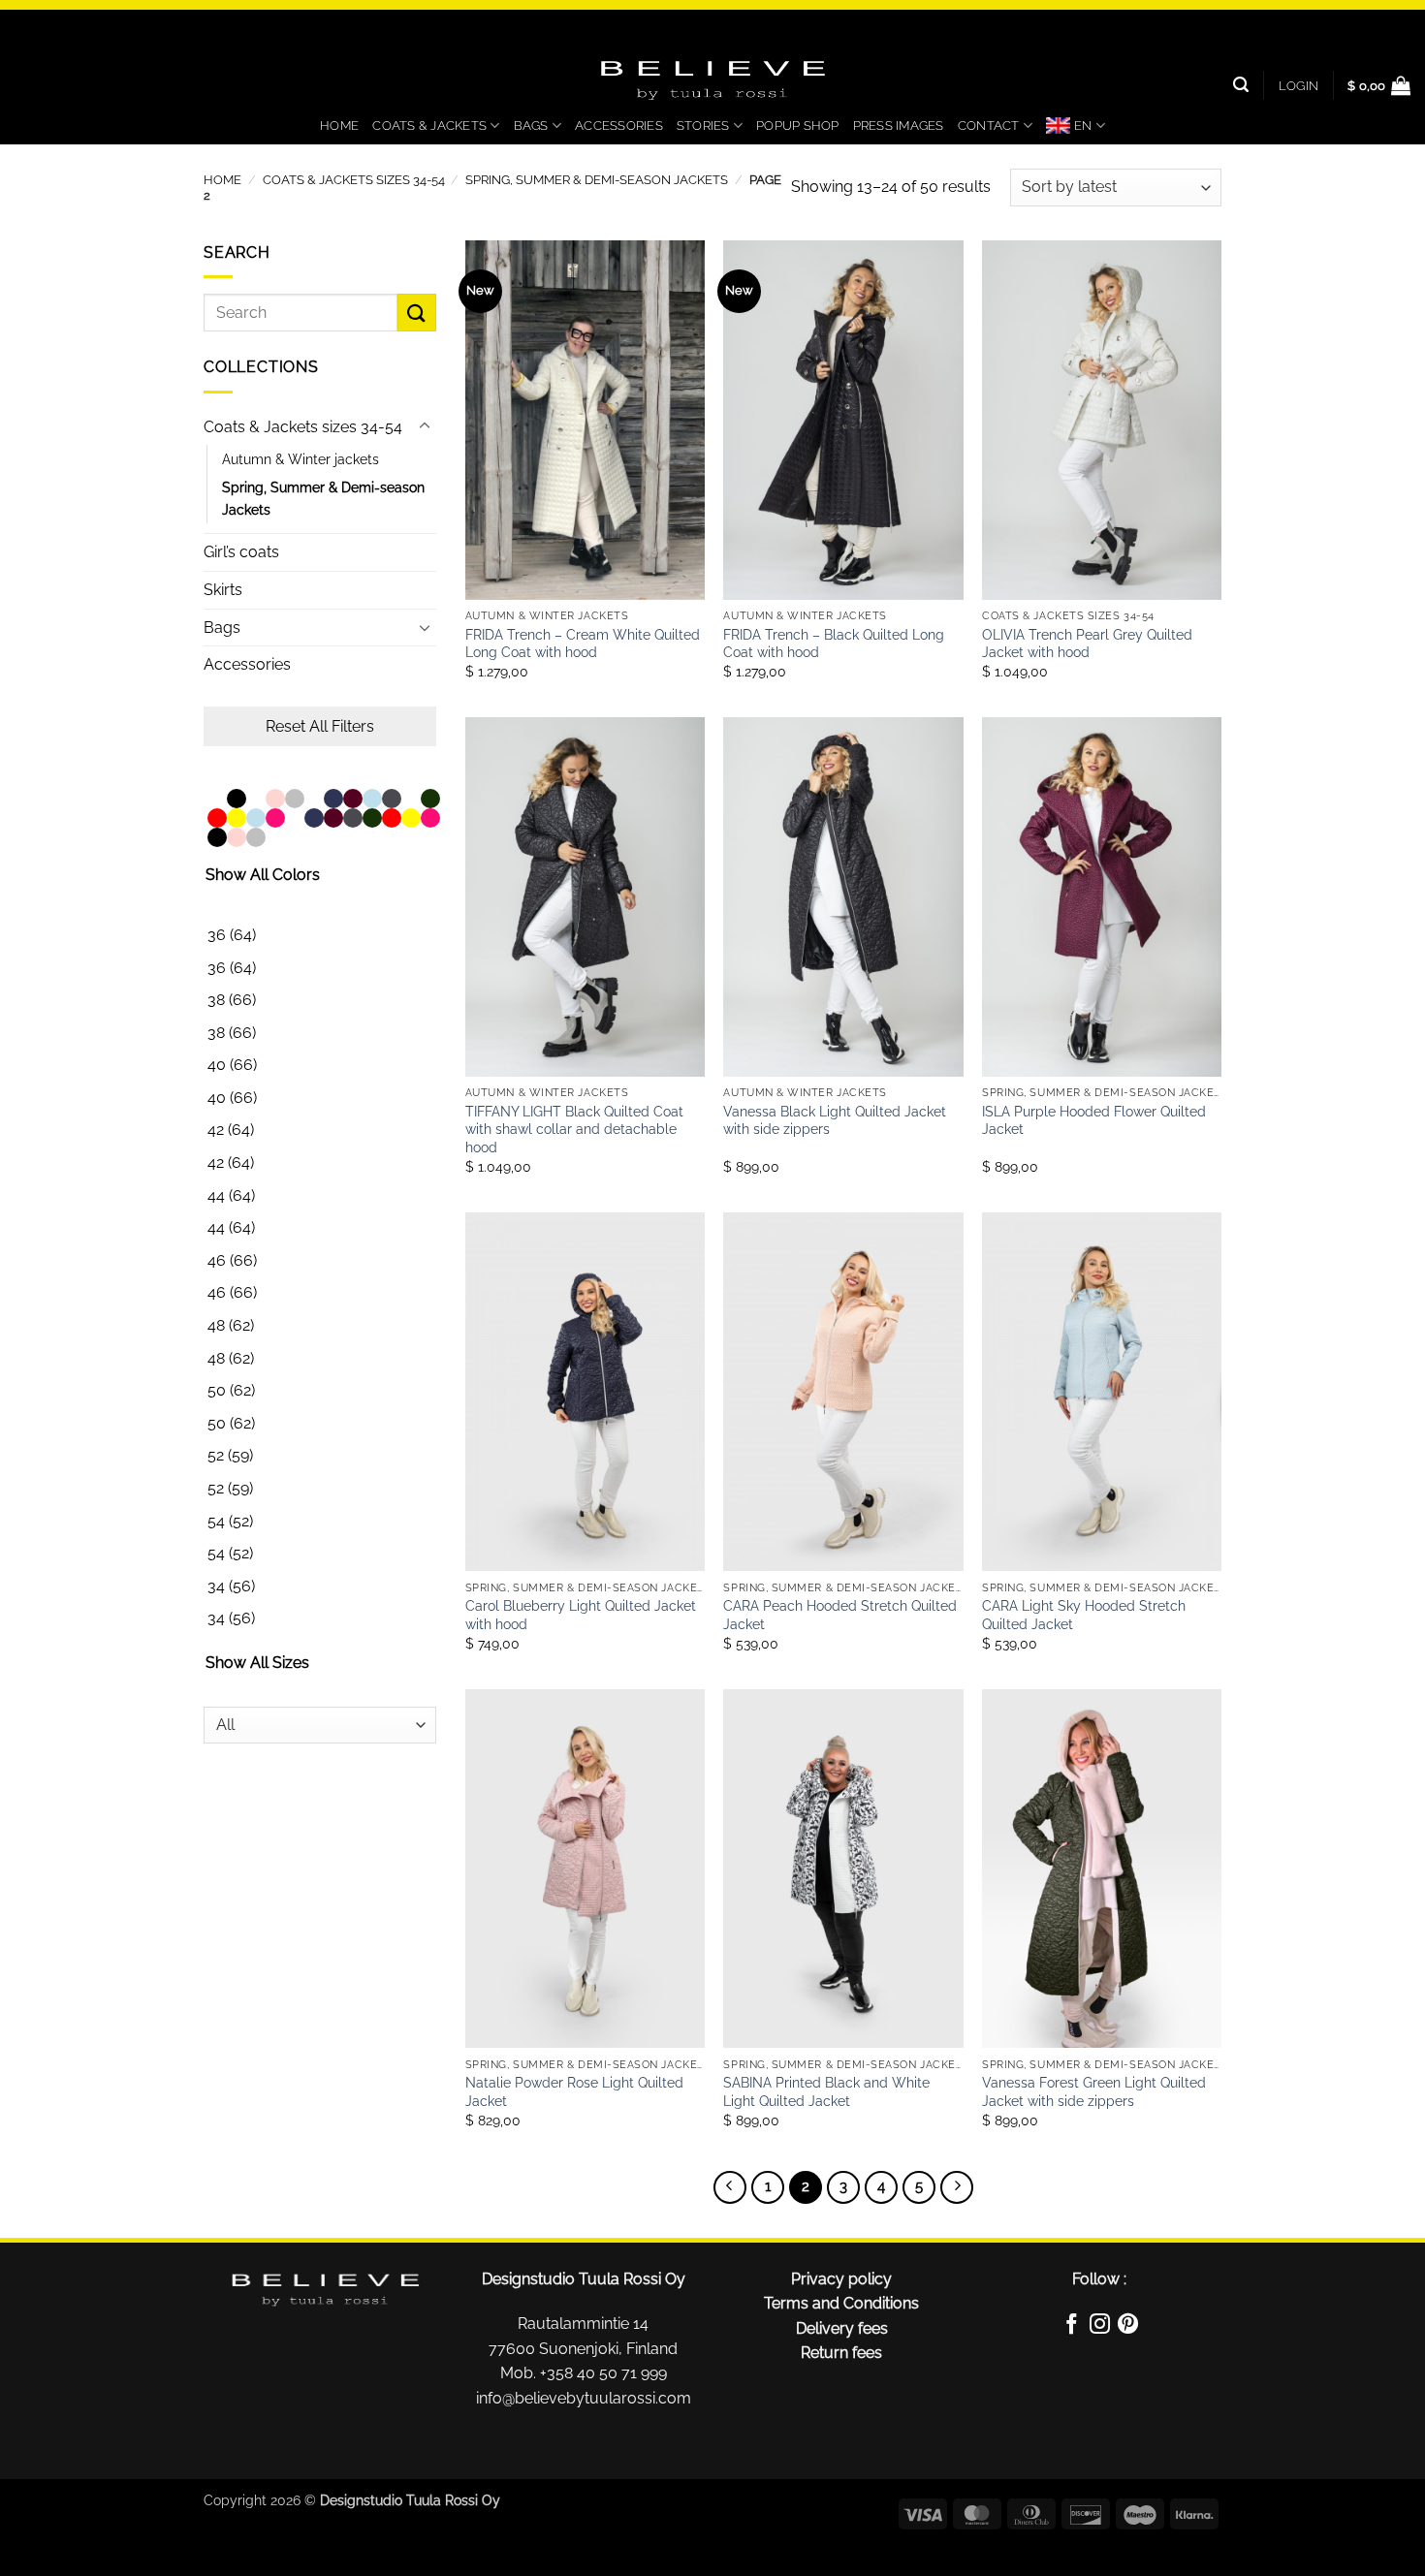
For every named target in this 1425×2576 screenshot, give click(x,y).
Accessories (619, 126)
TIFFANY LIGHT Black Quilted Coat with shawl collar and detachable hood (574, 1129)
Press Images (899, 126)
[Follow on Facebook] (1071, 2327)
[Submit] (417, 313)
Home (339, 126)
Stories (703, 126)
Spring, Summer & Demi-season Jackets (597, 180)
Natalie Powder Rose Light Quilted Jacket (574, 2091)
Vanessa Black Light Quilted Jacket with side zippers (835, 1120)
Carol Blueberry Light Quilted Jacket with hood (581, 1615)
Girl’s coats (241, 552)
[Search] (1241, 85)
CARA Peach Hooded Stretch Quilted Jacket (840, 1615)
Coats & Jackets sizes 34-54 (354, 180)
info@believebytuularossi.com (584, 2398)
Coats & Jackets (429, 126)
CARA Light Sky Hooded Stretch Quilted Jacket (1084, 1615)
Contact (989, 126)
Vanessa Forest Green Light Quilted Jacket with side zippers (1094, 2091)
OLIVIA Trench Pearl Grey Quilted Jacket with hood (1087, 644)
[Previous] (730, 2187)
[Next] (957, 2187)
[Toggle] (425, 426)
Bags (531, 126)
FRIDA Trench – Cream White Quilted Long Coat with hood (583, 644)
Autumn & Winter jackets (301, 459)
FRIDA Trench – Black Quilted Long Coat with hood (834, 644)
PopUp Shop (798, 126)
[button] (1298, 85)
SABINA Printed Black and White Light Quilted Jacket (826, 2091)
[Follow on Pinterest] (1128, 2327)
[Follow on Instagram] (1100, 2327)
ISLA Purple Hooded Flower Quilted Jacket (1094, 1120)
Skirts (223, 590)
